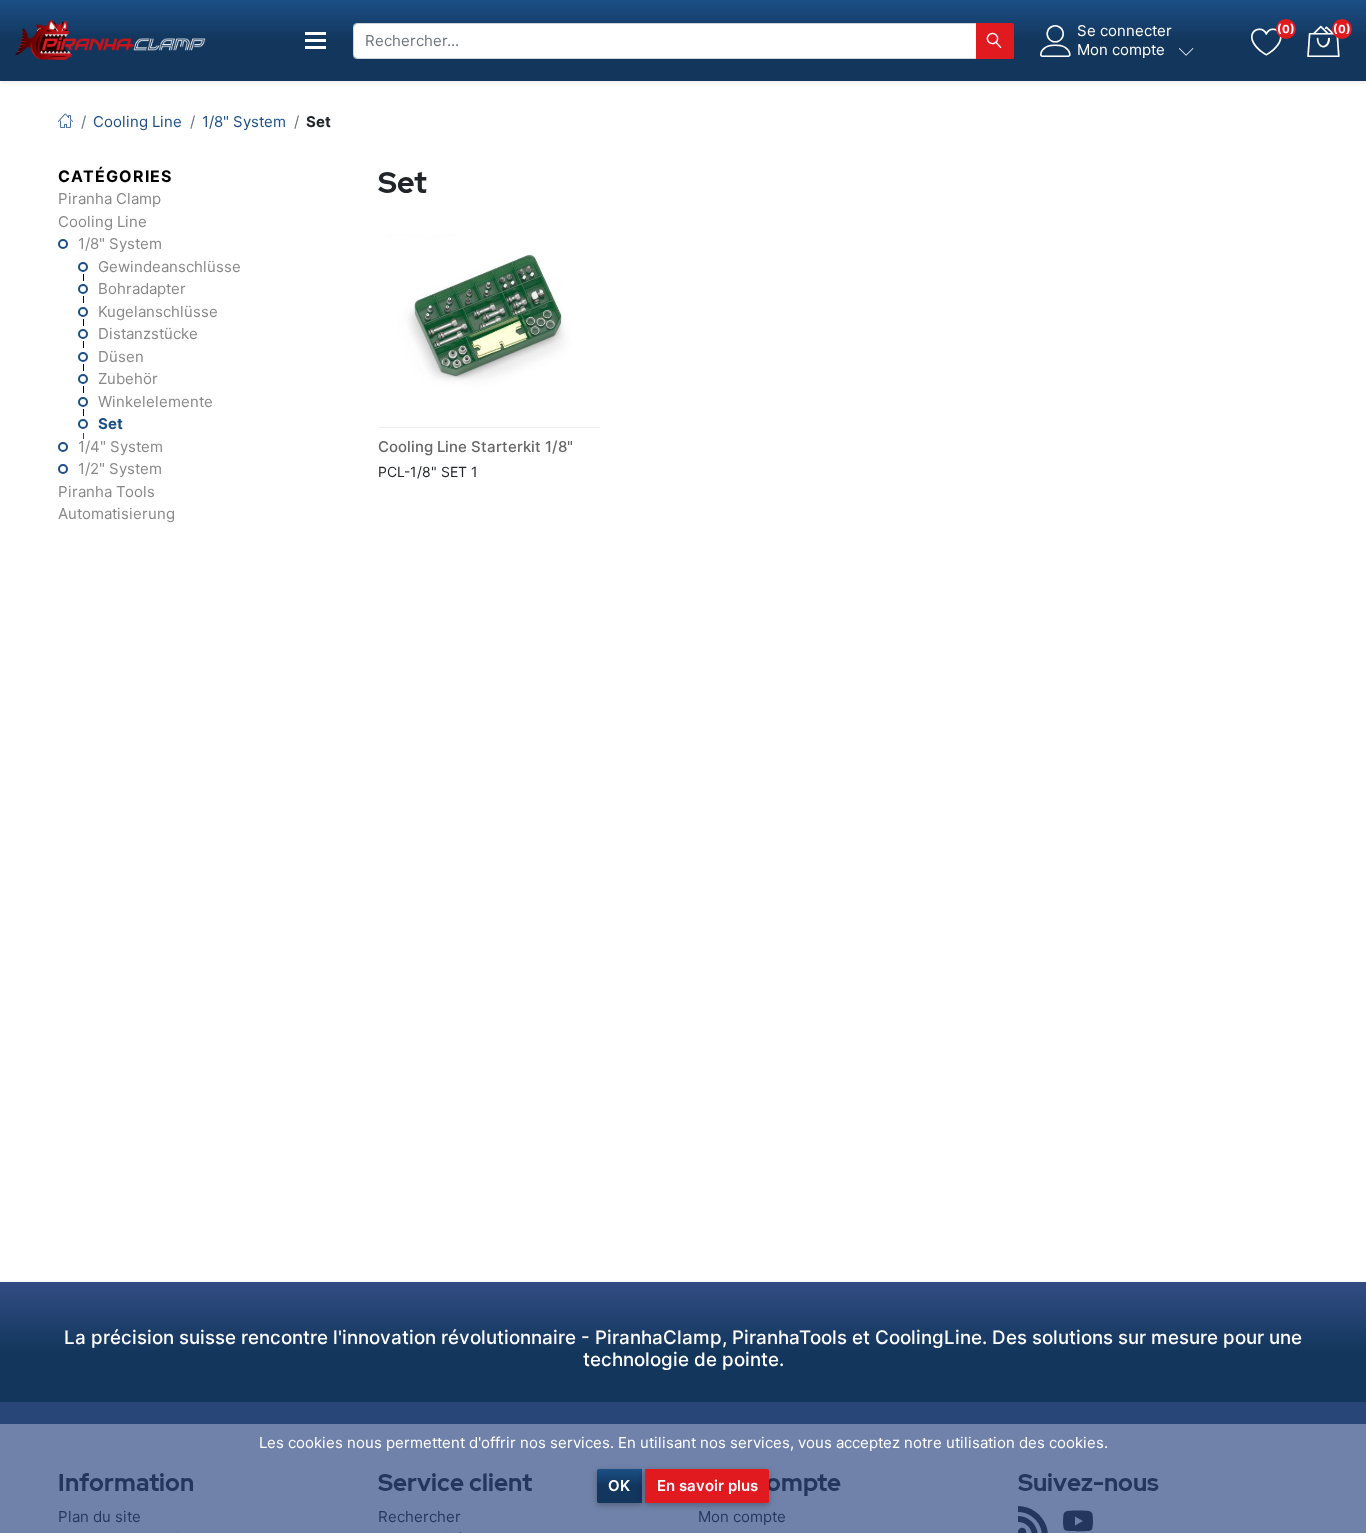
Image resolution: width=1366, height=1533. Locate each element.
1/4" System (120, 446)
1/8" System (120, 243)
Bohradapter (142, 288)
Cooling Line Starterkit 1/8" (475, 446)
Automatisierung (116, 513)
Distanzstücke (148, 333)
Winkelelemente (155, 401)
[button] (1323, 41)
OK (619, 1485)
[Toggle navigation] (316, 40)
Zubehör (128, 378)
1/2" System (120, 468)
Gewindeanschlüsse (169, 266)
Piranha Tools (106, 491)
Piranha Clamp (109, 198)
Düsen (121, 356)
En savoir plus (707, 1485)
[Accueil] (65, 121)
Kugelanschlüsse (158, 311)
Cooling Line (102, 221)
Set (110, 423)
